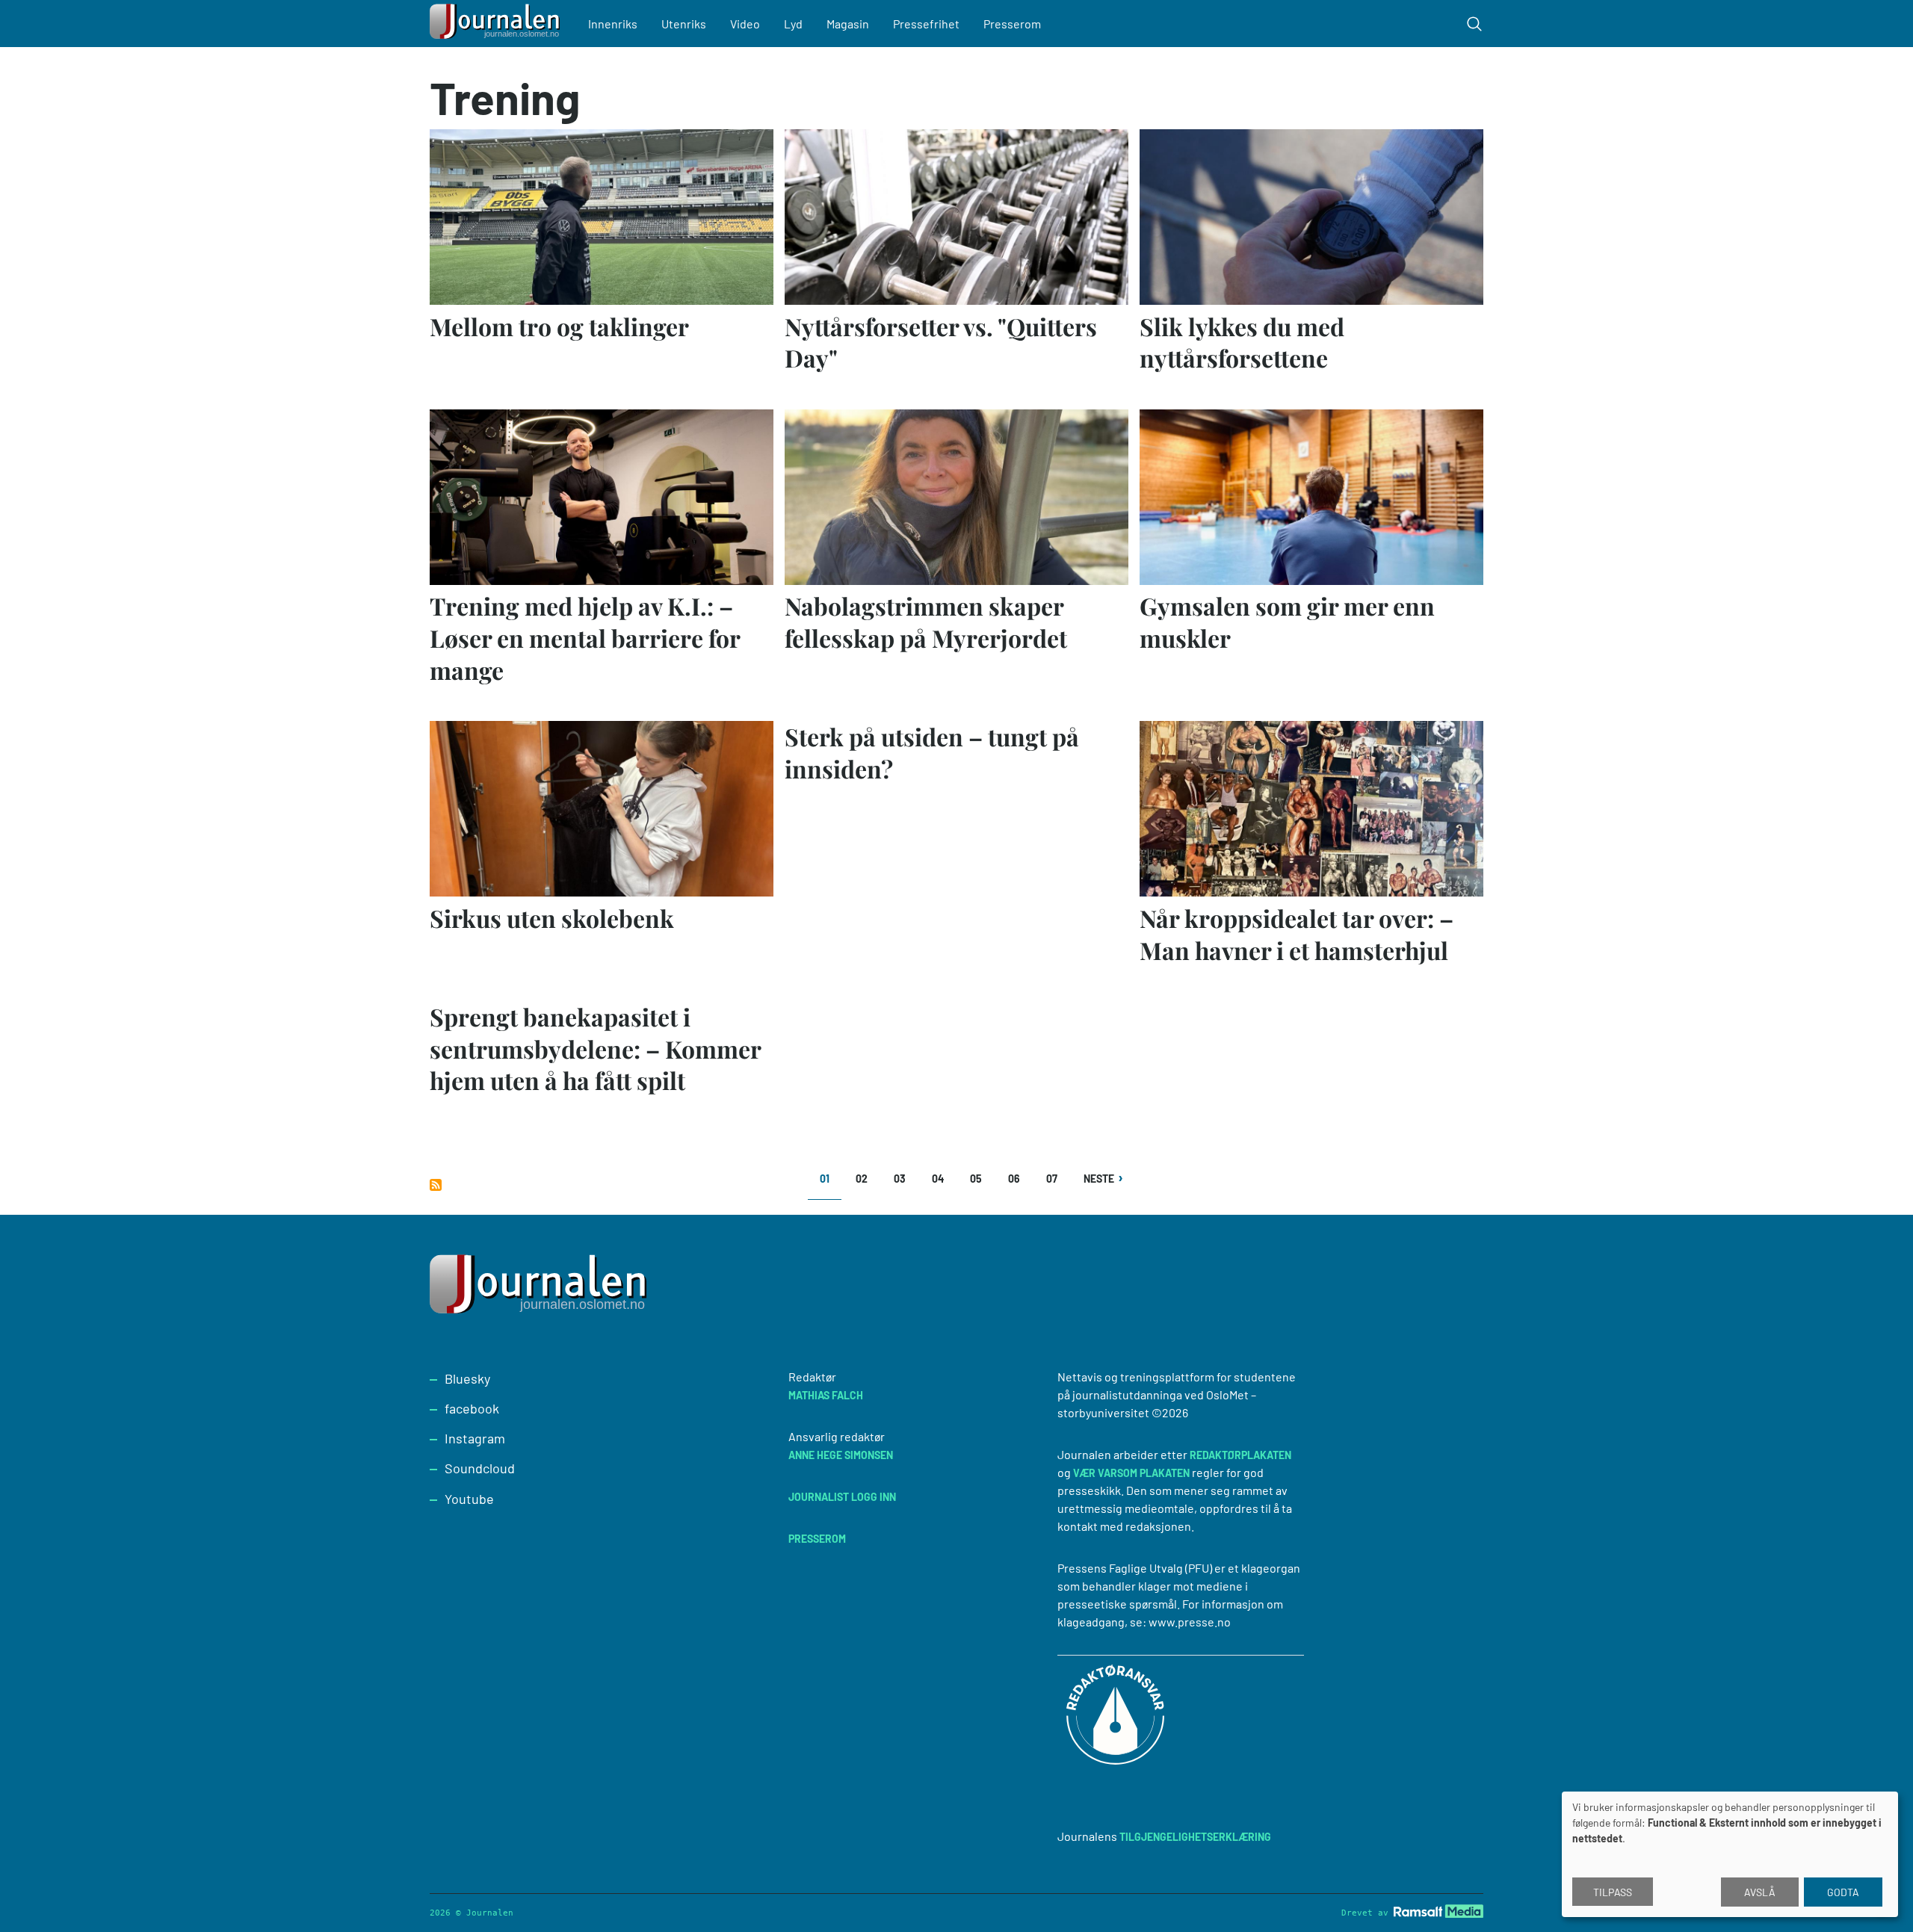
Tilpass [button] (1613, 1892)
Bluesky (467, 1378)
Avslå (1760, 1892)
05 (981, 1179)
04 (943, 1179)
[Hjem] (497, 24)
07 (1057, 1179)
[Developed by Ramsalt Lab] (1438, 1911)
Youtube (469, 1499)
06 (1019, 1179)
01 (831, 1184)
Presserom (1012, 24)
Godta (1843, 1892)
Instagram (475, 1438)
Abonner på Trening (436, 1185)
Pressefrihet (926, 24)
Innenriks (613, 24)
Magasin (848, 24)
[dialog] (1730, 1854)
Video (745, 24)
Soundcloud (480, 1468)
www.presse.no (1190, 1622)
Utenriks (684, 24)
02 (866, 1179)
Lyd (793, 24)
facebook (472, 1408)
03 (905, 1179)
